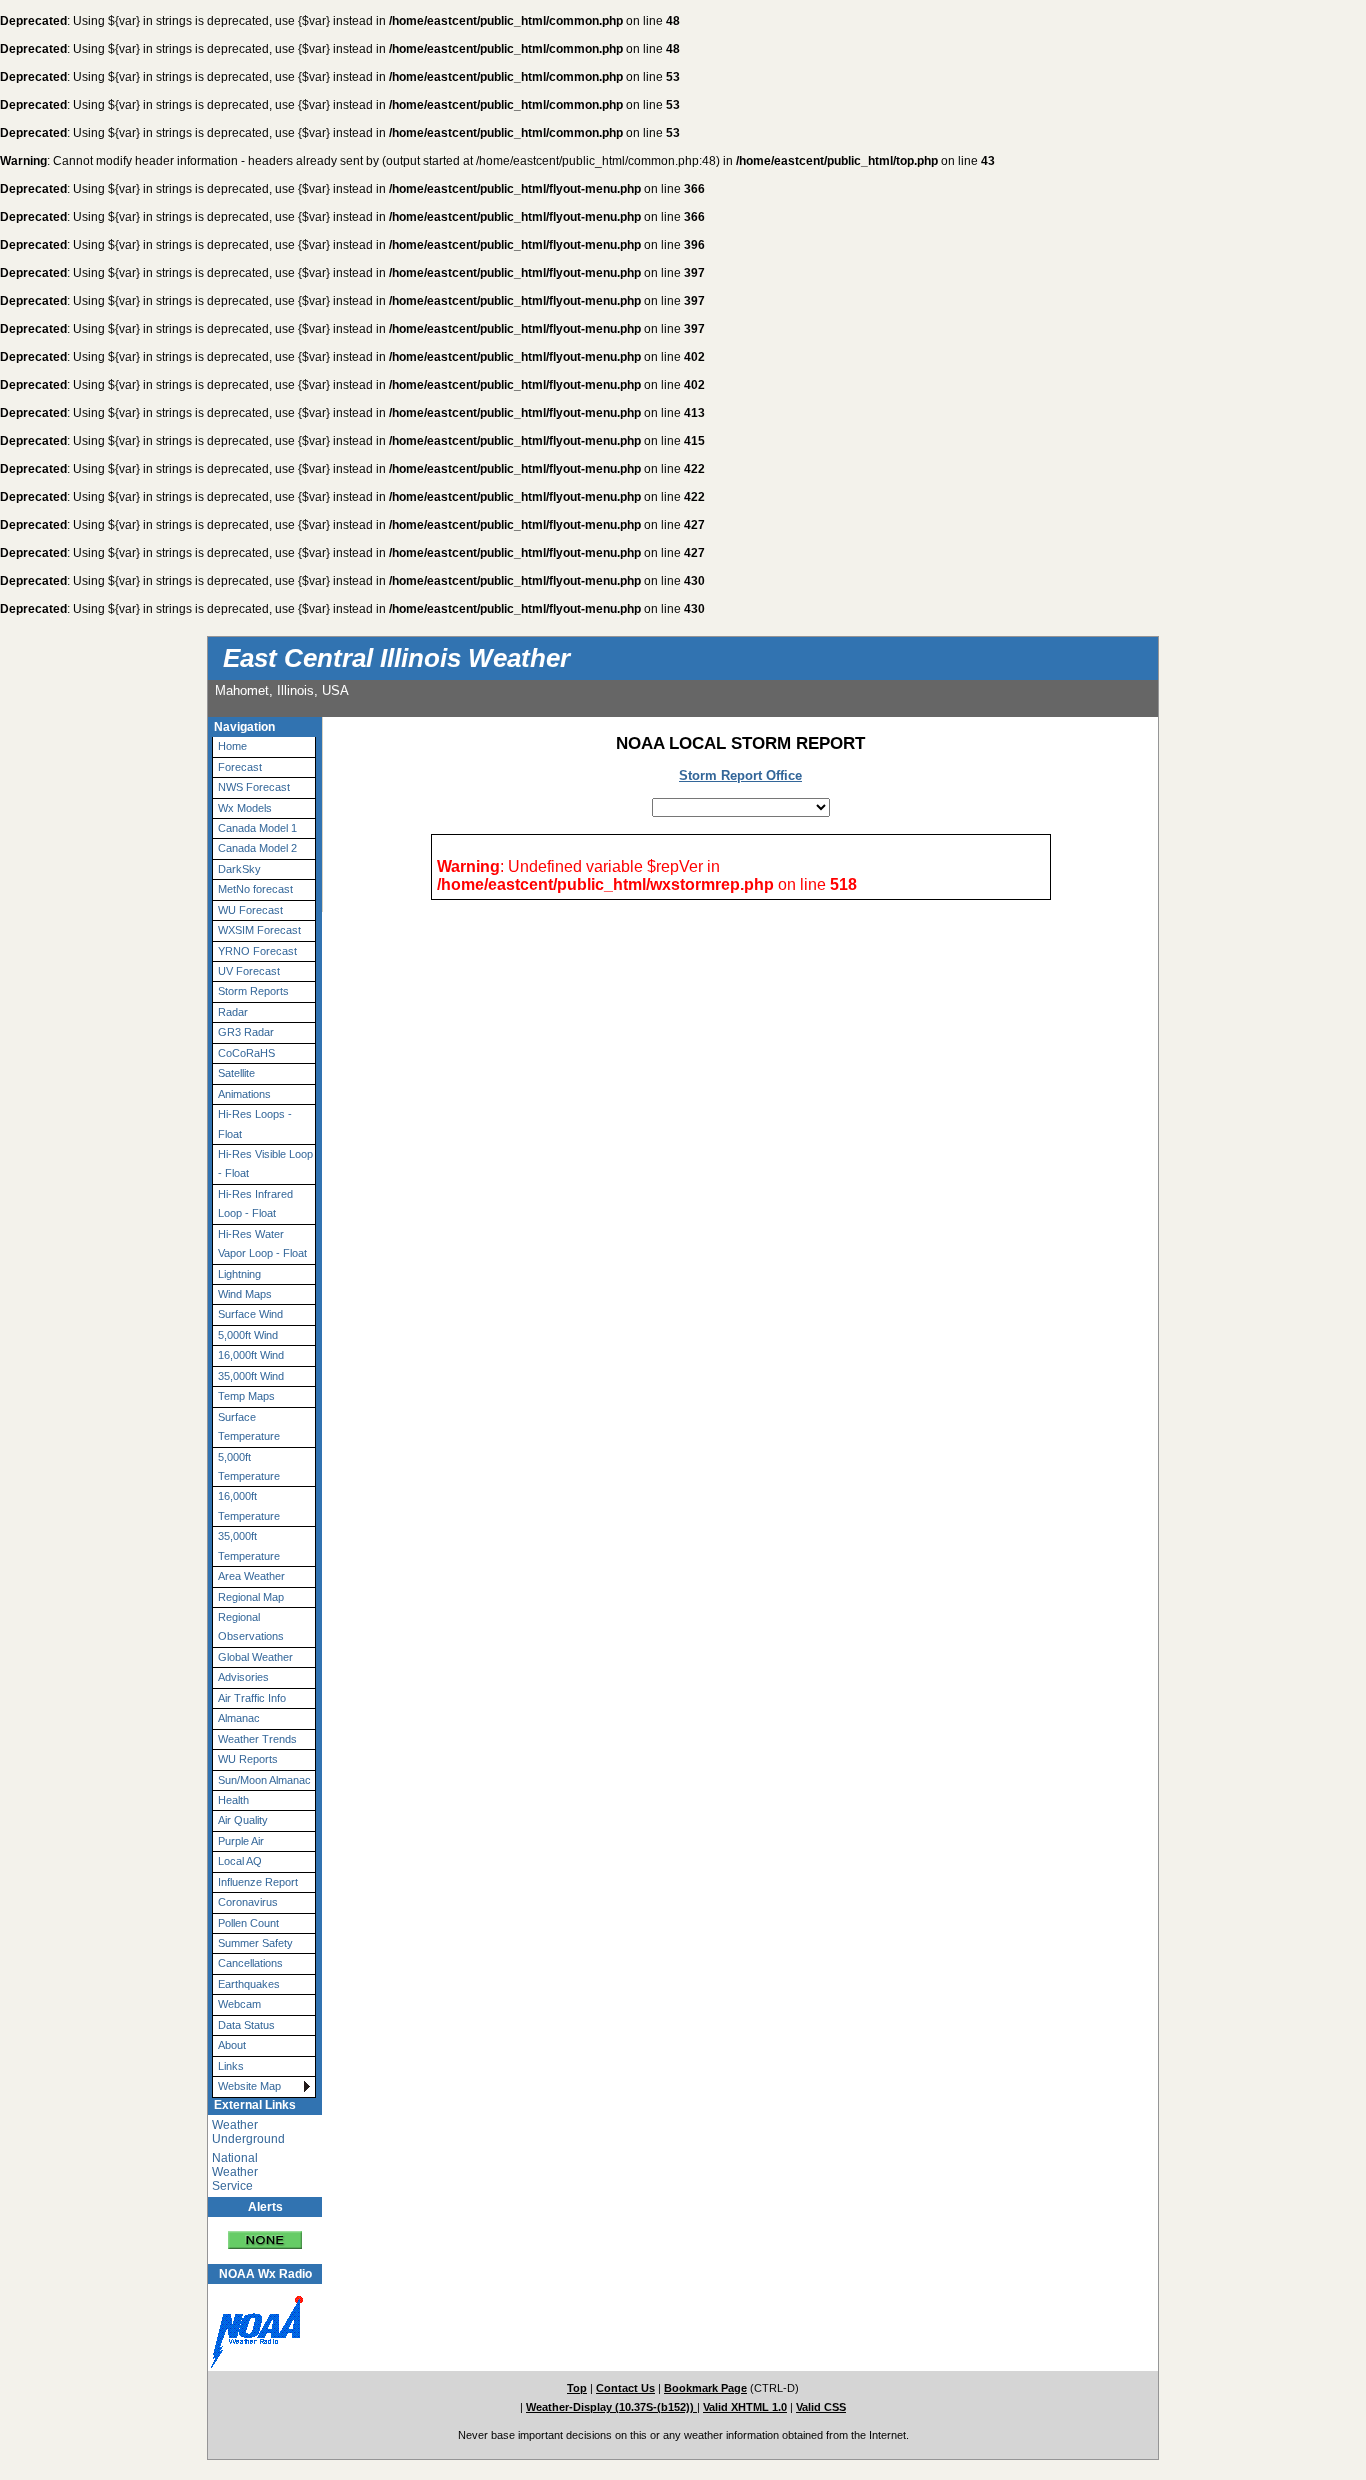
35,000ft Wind (251, 1376)
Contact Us (625, 2388)
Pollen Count (248, 1923)
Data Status (246, 2025)
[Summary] (265, 2233)
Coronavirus (248, 1902)
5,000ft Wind (248, 1335)
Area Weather (251, 1576)
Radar (233, 1012)
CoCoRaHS (246, 1053)
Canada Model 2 (257, 848)
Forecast (240, 767)
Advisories (243, 1677)
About (232, 2045)
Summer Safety (255, 1943)
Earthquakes (249, 1984)
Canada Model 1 (257, 828)
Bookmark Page (705, 2388)
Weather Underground (248, 2132)
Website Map (249, 2086)
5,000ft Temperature (249, 1466)
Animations (244, 1094)
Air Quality (243, 1820)
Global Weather (255, 1657)
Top (577, 2388)
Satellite (236, 1073)
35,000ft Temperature (249, 1545)
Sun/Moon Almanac (264, 1780)
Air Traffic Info (252, 1698)
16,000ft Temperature (249, 1505)
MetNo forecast (255, 889)
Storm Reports (253, 991)
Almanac (239, 1718)
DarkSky (239, 869)
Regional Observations (251, 1626)
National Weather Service (235, 2172)
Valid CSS (821, 2407)
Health (233, 1800)
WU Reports (248, 1759)
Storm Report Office (740, 775)
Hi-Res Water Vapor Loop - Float (262, 1243)
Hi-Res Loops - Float (255, 1123)
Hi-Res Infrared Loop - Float (255, 1203)
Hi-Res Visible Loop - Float (265, 1163)
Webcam (239, 2004)
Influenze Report (258, 1882)
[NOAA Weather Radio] (253, 2327)
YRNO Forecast (257, 951)
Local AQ (240, 1861)
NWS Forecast (254, 787)
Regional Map (251, 1597)
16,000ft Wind (251, 1355)
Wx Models (245, 808)
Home (232, 746)
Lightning (239, 1274)
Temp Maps (246, 1396)
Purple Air (241, 1841)
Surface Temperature (249, 1426)
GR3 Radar (246, 1032)
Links (231, 2066)
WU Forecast (250, 910)
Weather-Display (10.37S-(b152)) (611, 2407)
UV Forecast (249, 971)
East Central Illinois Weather (396, 658)
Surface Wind (250, 1314)
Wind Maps (245, 1294)
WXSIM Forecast (259, 930)
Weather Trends (257, 1739)
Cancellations (250, 1963)
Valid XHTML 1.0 (745, 2407)
